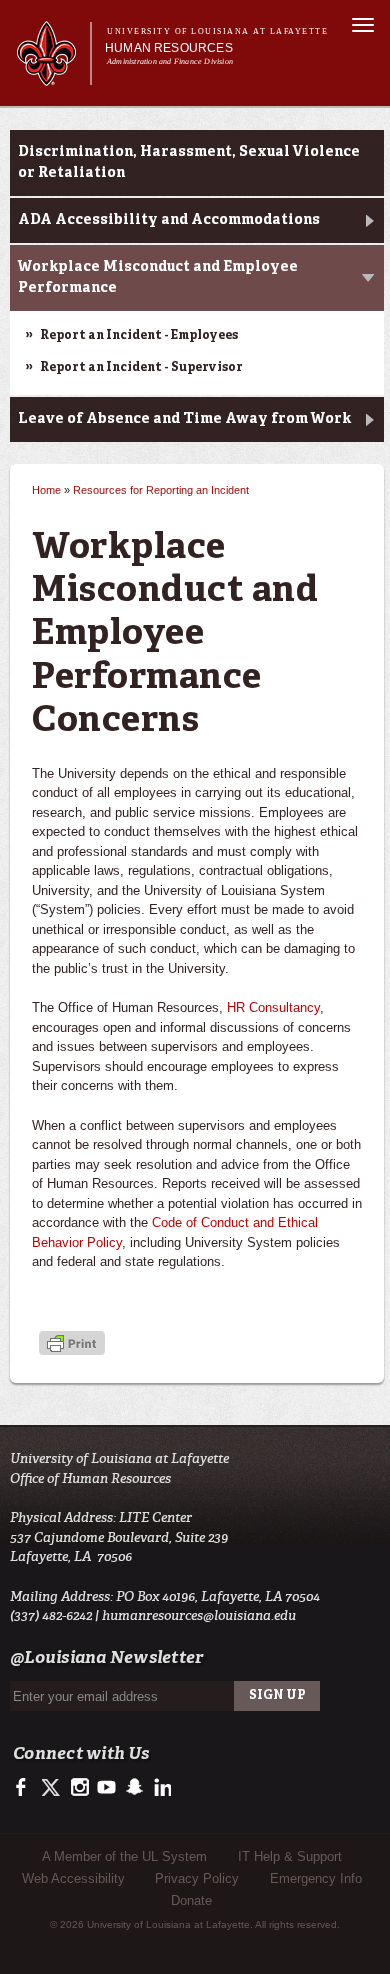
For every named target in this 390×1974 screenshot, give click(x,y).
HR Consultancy (273, 1007)
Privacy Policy (197, 1878)
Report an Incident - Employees (139, 336)
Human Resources (169, 48)
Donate (191, 1900)
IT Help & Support (290, 1856)
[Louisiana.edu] (53, 76)
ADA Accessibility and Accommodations (169, 220)
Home (46, 490)
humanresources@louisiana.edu (199, 1615)
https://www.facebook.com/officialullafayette (25, 1788)
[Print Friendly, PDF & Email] (72, 1345)
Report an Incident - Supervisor (141, 368)
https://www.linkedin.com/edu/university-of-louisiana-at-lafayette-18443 (160, 1788)
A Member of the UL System (124, 1856)
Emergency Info (316, 1878)
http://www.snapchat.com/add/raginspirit (133, 1788)
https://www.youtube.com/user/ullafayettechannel (106, 1788)
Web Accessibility (73, 1878)
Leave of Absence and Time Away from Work (184, 419)
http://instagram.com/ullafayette (79, 1788)
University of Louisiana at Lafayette (217, 31)
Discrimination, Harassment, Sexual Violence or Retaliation (189, 162)
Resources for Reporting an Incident (161, 490)
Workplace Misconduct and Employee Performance (158, 277)
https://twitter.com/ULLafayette (52, 1788)
